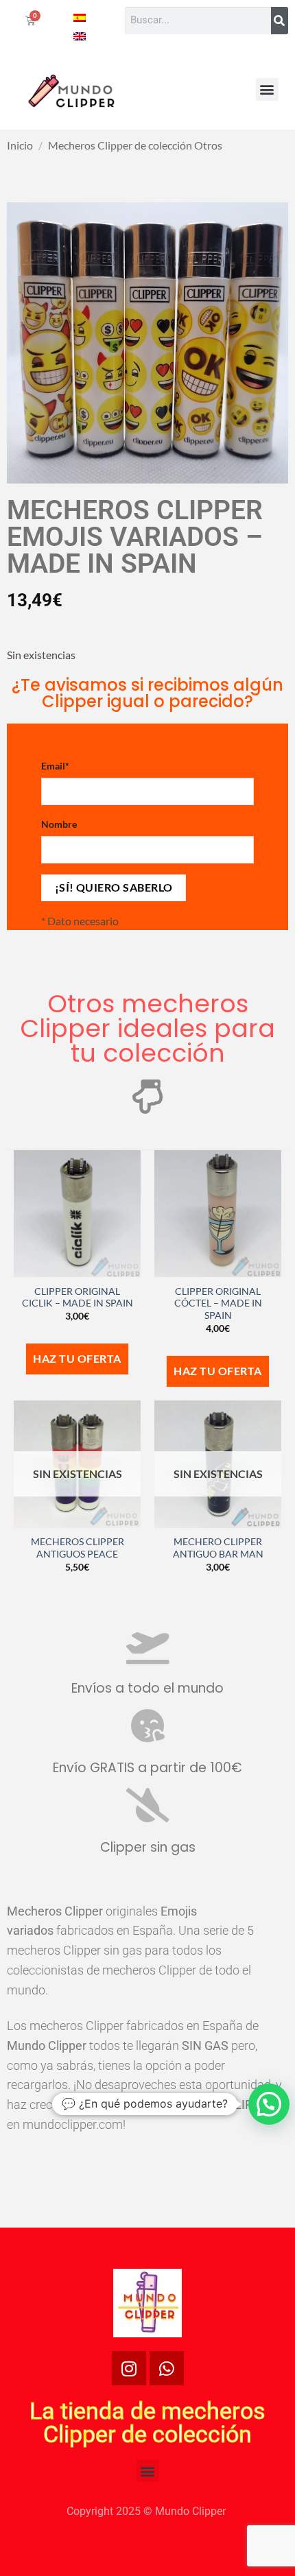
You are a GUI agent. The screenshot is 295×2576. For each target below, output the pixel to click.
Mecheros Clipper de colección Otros (135, 145)
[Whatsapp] (167, 2368)
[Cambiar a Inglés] (80, 35)
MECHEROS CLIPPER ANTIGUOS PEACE (78, 1548)
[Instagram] (129, 2368)
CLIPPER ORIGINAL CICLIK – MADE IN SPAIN (78, 1298)
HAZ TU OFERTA (77, 1359)
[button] (267, 90)
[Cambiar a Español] (80, 17)
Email (55, 766)
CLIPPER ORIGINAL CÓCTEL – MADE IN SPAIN (218, 1303)
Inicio (20, 145)
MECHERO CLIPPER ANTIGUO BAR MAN (218, 1548)
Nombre (59, 824)
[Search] (280, 21)
